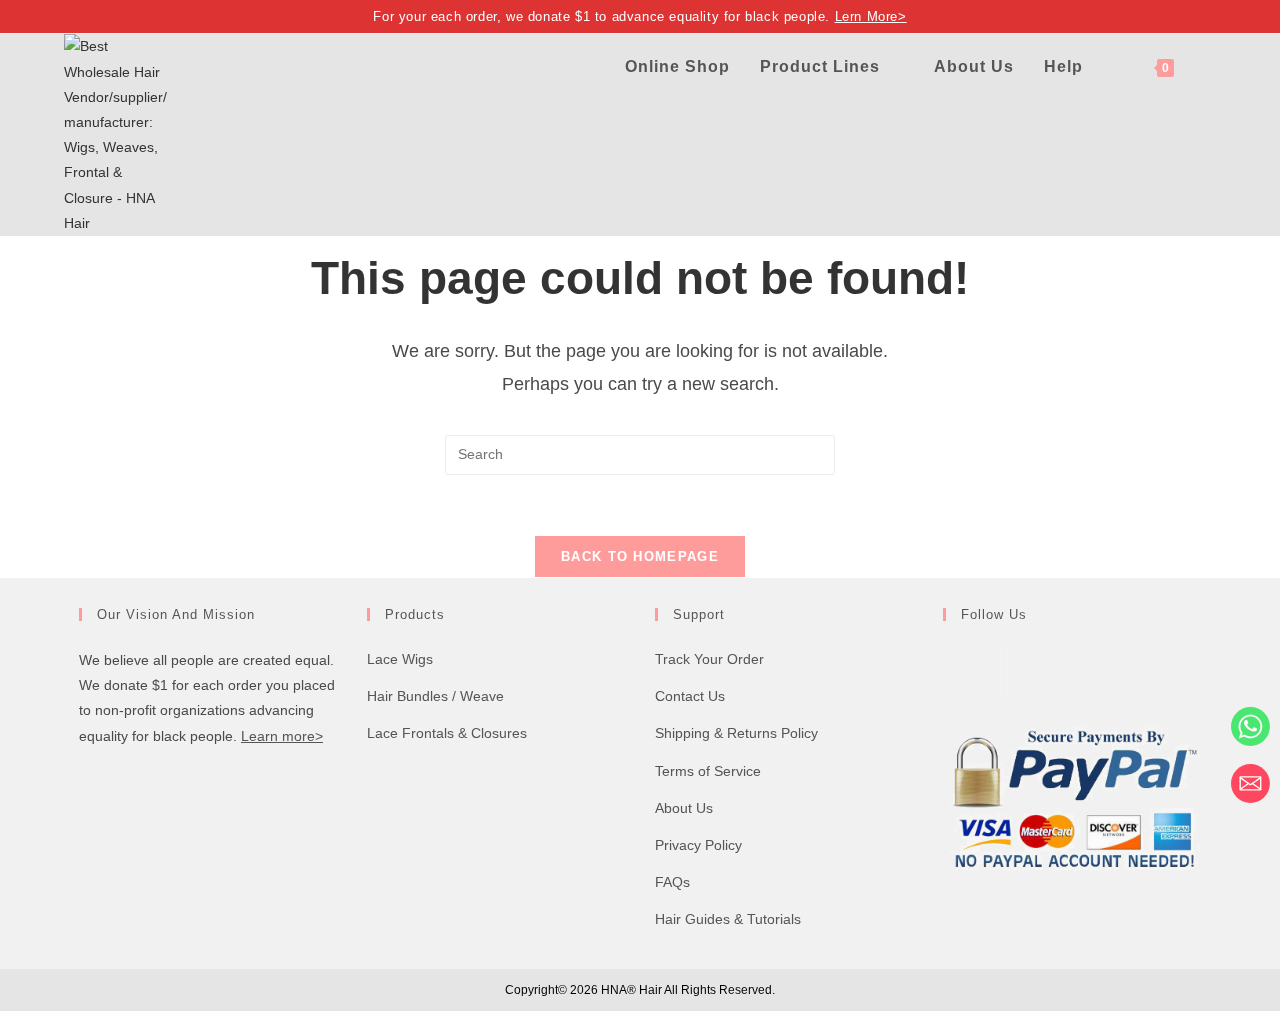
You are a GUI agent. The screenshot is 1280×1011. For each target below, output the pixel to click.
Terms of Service (708, 771)
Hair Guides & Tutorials (728, 919)
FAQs (672, 882)
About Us (684, 808)
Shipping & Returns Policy (736, 733)
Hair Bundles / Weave (435, 696)
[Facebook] (973, 671)
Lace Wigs (400, 659)
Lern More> (871, 16)
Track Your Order (709, 659)
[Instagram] (1034, 671)
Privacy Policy (698, 845)
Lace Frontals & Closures (447, 733)
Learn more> (282, 736)
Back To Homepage (640, 556)
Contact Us (690, 696)
